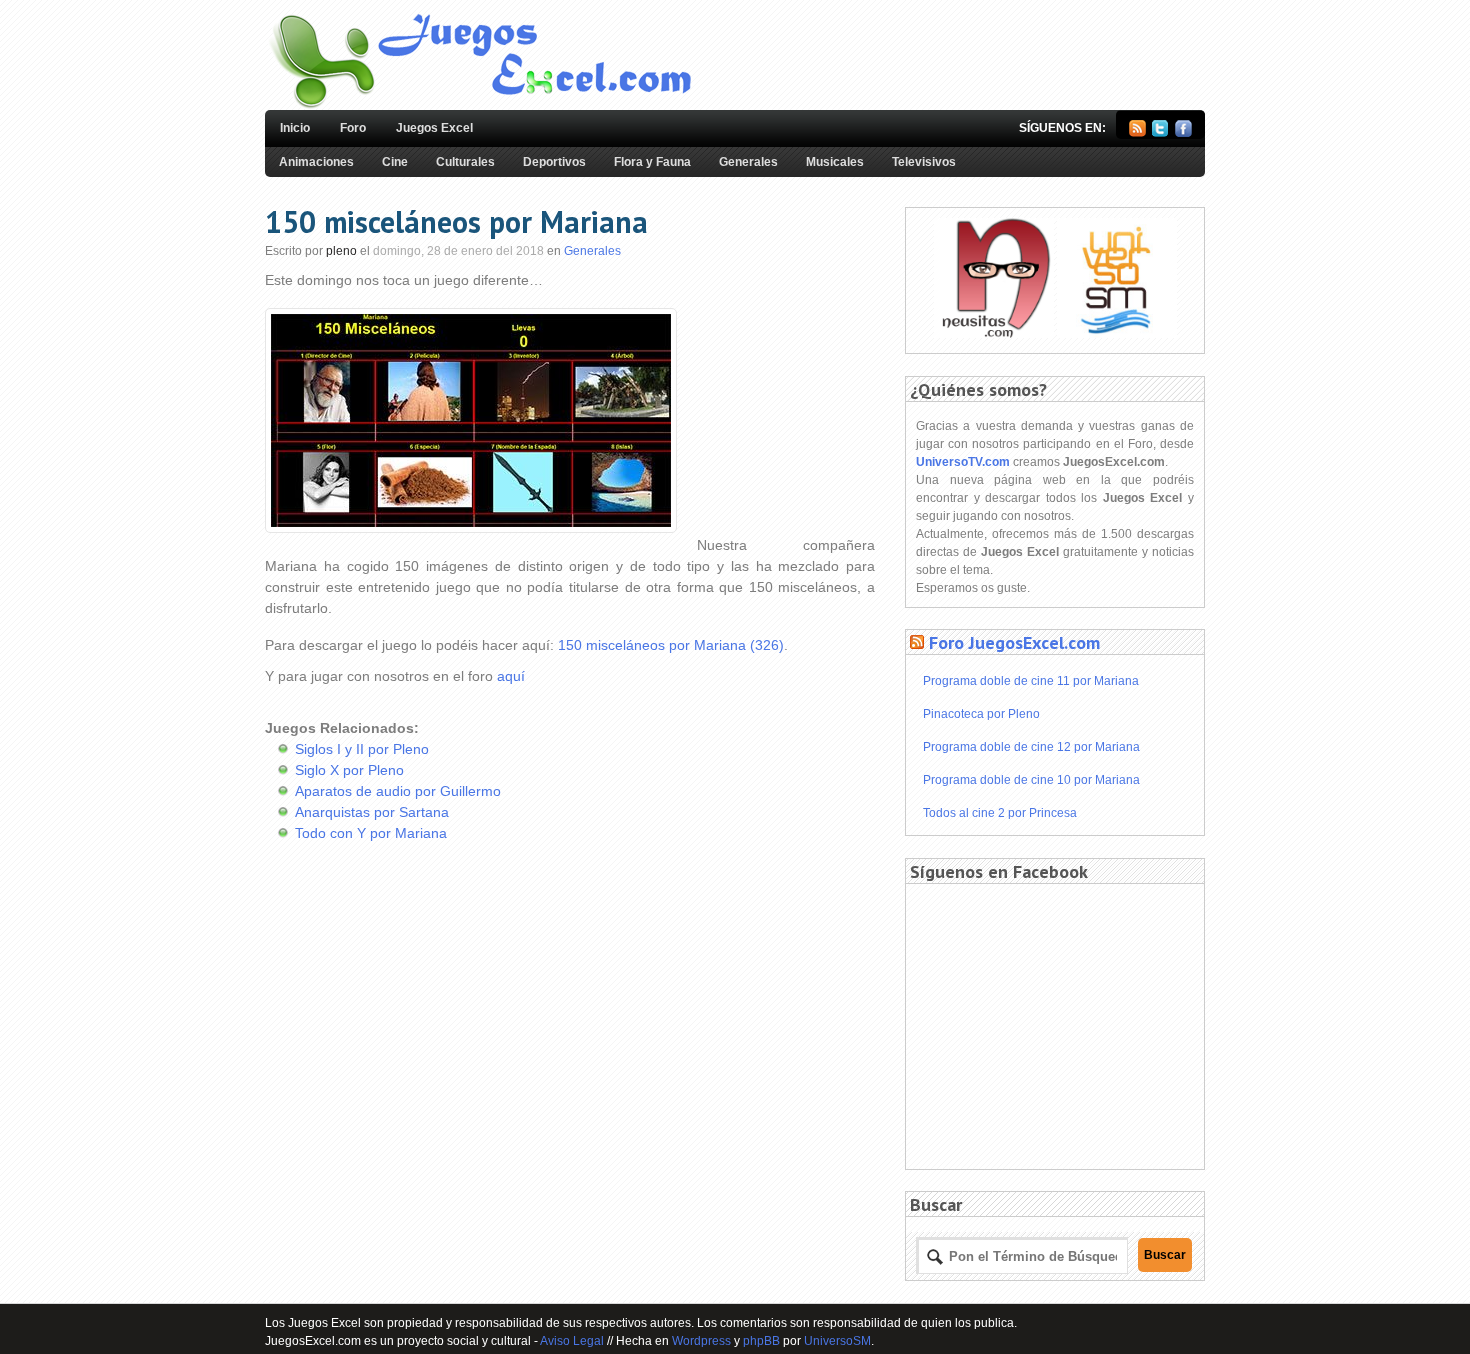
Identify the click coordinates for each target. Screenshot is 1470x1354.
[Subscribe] (1137, 133)
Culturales (465, 162)
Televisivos (924, 162)
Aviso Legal (572, 1341)
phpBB (761, 1341)
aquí (511, 676)
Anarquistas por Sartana (372, 812)
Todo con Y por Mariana (371, 833)
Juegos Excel (434, 128)
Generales (748, 162)
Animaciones (316, 162)
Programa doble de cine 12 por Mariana (1031, 747)
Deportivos (554, 162)
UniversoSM (837, 1341)
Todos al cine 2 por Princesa (1000, 813)
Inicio (295, 128)
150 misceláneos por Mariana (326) (671, 645)
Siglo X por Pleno (349, 770)
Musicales (835, 162)
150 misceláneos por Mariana (456, 221)
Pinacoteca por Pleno (981, 714)
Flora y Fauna (652, 162)
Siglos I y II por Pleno (362, 749)
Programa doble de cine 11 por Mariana (1031, 681)
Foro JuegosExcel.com (1014, 642)
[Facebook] (1183, 133)
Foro (353, 128)
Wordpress (701, 1341)
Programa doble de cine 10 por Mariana (1031, 780)
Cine (395, 162)
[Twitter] (1160, 133)
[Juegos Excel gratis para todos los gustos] (479, 106)
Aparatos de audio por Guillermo (398, 791)
